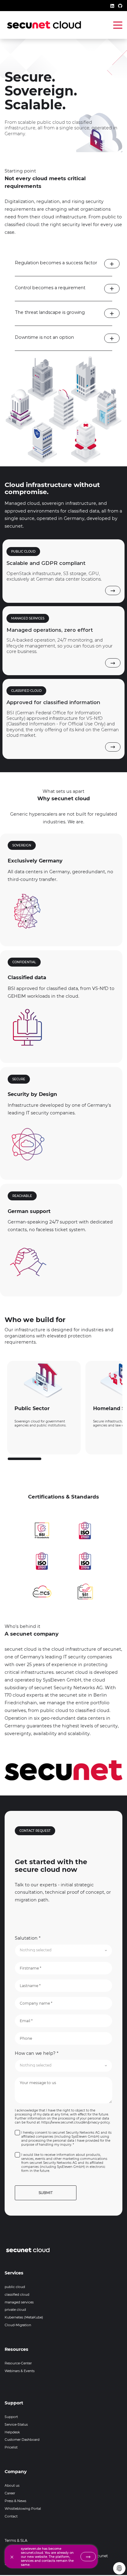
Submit (46, 2193)
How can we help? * (37, 2053)
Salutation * (28, 1938)
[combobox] (63, 1951)
